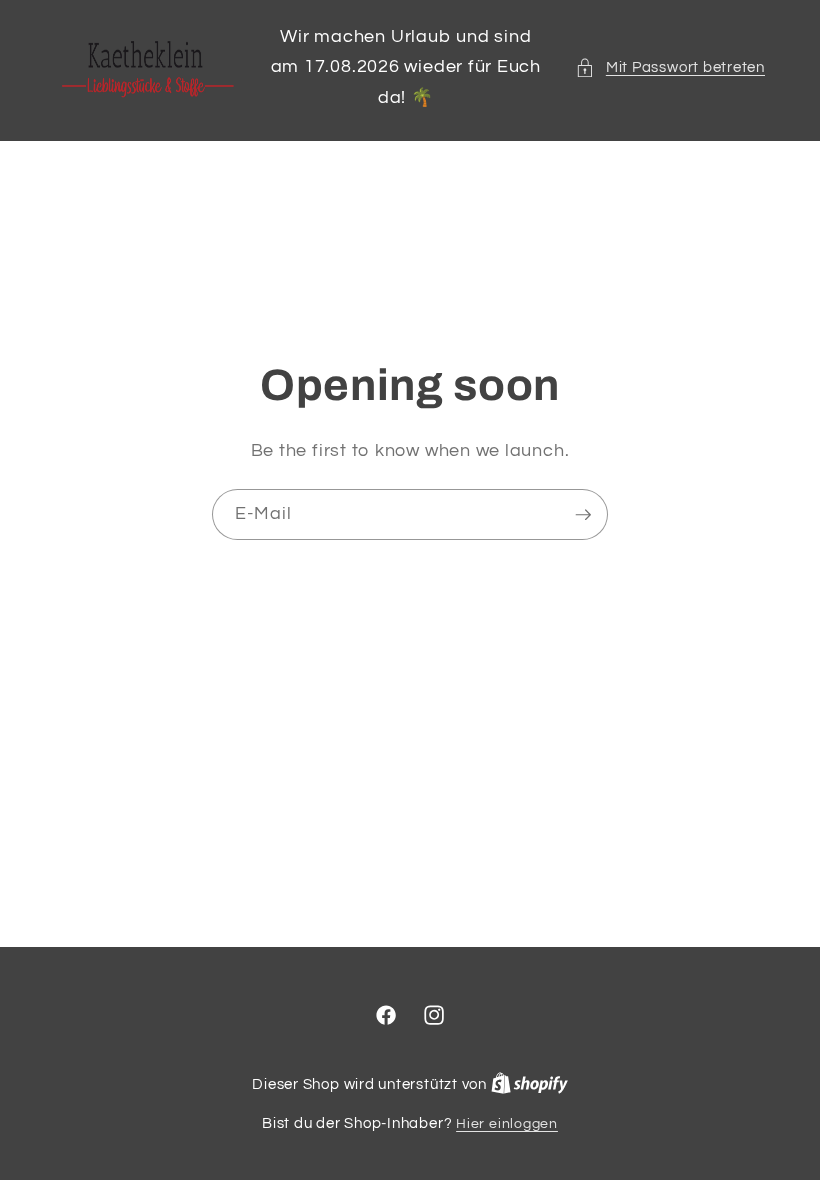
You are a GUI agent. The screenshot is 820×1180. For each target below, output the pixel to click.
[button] (670, 67)
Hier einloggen (507, 1123)
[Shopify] (529, 1084)
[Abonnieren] (583, 515)
